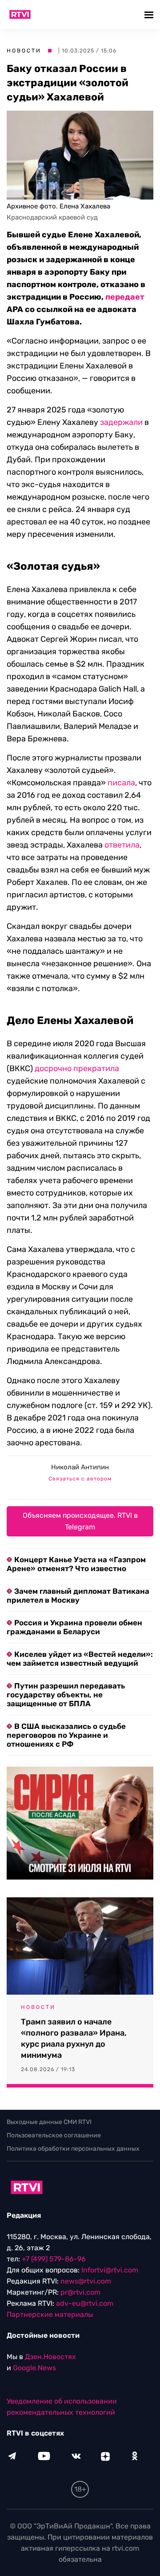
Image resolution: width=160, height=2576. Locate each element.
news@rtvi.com (86, 2281)
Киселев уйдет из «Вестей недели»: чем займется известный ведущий (80, 1659)
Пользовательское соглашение (54, 2135)
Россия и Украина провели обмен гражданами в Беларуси (74, 1627)
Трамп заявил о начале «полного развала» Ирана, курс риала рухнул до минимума (74, 2038)
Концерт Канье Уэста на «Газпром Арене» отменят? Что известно (76, 1564)
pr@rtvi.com (80, 2292)
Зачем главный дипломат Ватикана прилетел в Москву (78, 1596)
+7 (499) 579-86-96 (54, 2259)
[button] (150, 14)
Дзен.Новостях (50, 2357)
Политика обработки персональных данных (73, 2149)
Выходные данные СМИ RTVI (49, 2122)
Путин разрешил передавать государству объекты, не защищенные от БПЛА (66, 1695)
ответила (122, 845)
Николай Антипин (80, 1467)
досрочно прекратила (77, 1068)
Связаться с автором (80, 1479)
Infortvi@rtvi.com (110, 2270)
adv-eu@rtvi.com (85, 2303)
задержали (121, 422)
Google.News (34, 2368)
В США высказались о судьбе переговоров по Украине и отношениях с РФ (66, 1735)
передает (125, 297)
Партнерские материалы (50, 2314)
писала (121, 783)
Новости (24, 51)
